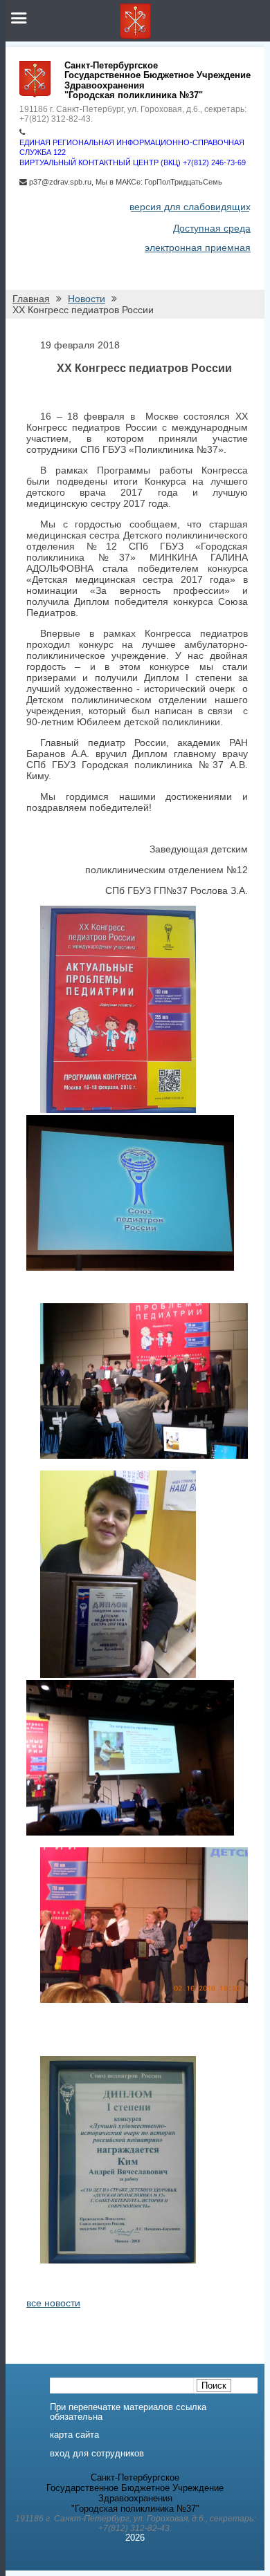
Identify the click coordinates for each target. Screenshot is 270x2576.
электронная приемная (198, 248)
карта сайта (74, 2435)
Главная (31, 299)
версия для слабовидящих (190, 207)
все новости (53, 2303)
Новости (87, 299)
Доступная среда (212, 228)
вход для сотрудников (97, 2454)
